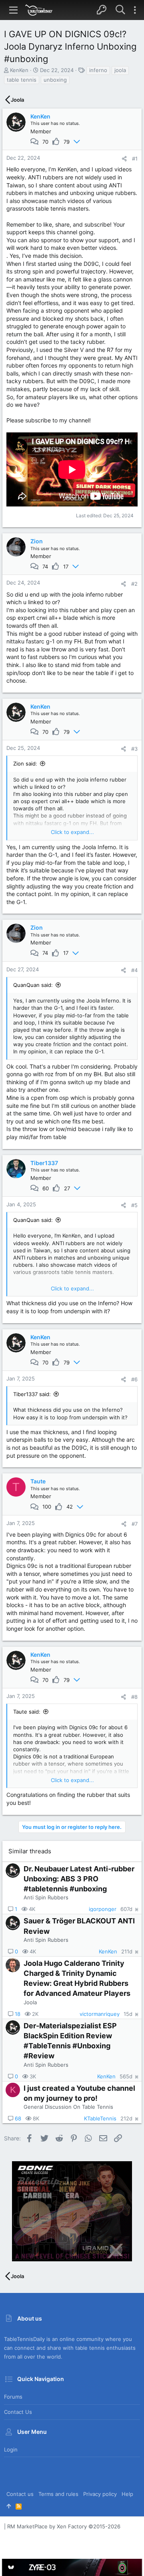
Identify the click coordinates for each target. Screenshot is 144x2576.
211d (127, 1952)
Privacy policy (100, 2494)
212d (126, 2119)
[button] (14, 10)
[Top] (9, 2506)
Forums (13, 2397)
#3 (134, 749)
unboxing (55, 80)
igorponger (103, 1909)
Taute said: (27, 1712)
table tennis (22, 80)
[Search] (120, 10)
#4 (134, 970)
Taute (38, 1481)
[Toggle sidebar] (135, 10)
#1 (135, 159)
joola (120, 70)
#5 (134, 1205)
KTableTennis (100, 2119)
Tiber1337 (44, 1163)
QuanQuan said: (33, 985)
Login (11, 2449)
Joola (30, 2002)
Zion (37, 541)
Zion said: (25, 764)
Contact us (18, 2412)
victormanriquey (100, 2014)
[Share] (124, 159)
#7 (135, 1524)
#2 (134, 584)
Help (127, 2494)
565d (126, 2077)
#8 (134, 1697)
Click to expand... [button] (72, 832)
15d (128, 2014)
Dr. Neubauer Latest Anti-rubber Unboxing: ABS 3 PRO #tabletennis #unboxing (79, 1879)
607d (126, 1909)
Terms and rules (58, 2494)
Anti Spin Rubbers (46, 1897)
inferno (98, 70)
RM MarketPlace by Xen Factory (64, 2526)
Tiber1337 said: (32, 1394)
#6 (134, 1379)
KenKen (19, 70)
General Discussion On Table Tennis (68, 2107)
